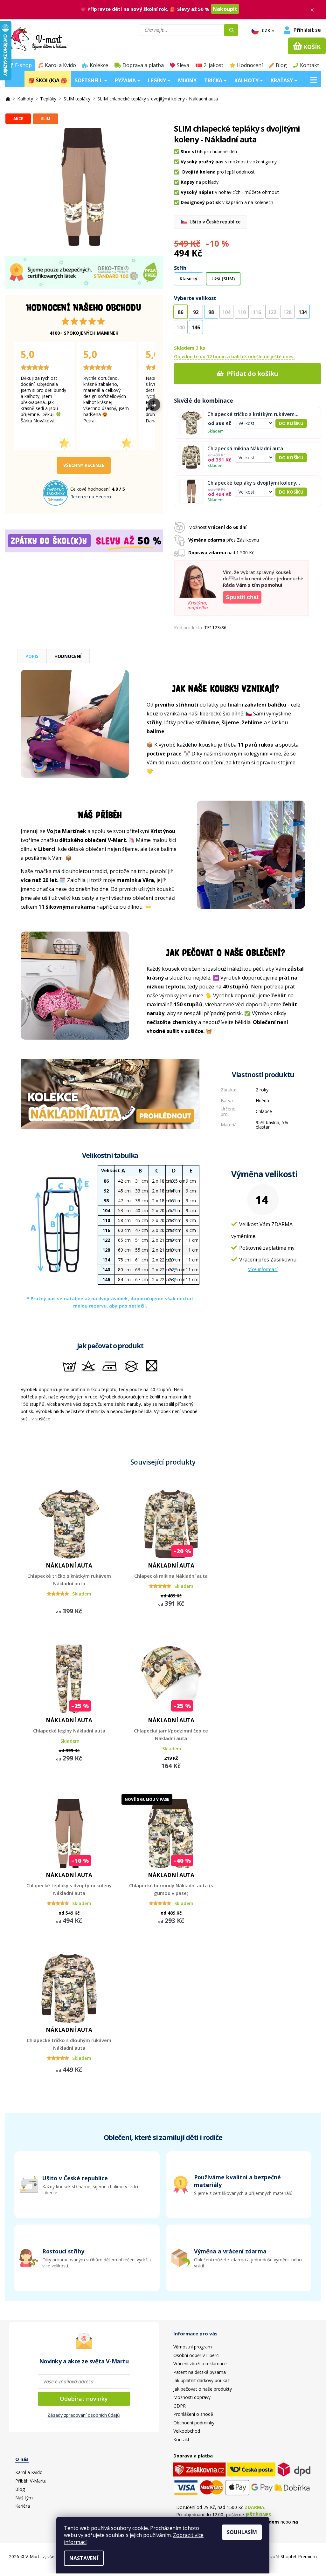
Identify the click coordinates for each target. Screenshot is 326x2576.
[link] (239, 2258)
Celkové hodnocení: (91, 489)
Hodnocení (250, 65)
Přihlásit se (307, 30)
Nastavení (84, 2558)
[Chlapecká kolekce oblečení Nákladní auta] (110, 1093)
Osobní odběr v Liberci (196, 2355)
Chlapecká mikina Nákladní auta (245, 449)
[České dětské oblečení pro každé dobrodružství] (9, 99)
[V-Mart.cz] (54, 39)
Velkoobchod (187, 2431)
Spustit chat (242, 597)
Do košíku (291, 423)
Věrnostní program (193, 2347)
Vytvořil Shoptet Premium (290, 2556)
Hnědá (262, 1100)
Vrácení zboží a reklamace (200, 2364)
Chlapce (264, 1111)
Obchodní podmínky (194, 2423)
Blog (281, 65)
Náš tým (24, 2498)
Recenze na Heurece (91, 497)
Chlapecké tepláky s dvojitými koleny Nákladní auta (252, 483)
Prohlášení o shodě (193, 2414)
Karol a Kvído (60, 65)
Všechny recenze (84, 465)
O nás (22, 2459)
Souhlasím (242, 2532)
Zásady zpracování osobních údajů (84, 2415)
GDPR (180, 2406)
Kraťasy (282, 80)
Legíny (158, 80)
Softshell (89, 80)
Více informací (263, 1269)
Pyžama (126, 80)
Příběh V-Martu (31, 2481)
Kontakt (309, 65)
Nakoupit (225, 9)
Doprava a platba (143, 65)
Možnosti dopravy (192, 2397)
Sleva (183, 65)
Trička (214, 80)
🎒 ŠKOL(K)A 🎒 (48, 80)
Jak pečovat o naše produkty (203, 2389)
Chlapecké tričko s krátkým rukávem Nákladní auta (251, 414)
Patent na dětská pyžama (200, 2372)
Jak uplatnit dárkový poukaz (201, 2380)
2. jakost (213, 65)
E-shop (23, 65)
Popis (32, 656)
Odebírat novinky (84, 2399)
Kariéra (23, 2506)
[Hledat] (231, 30)
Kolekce (99, 65)
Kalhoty (247, 80)
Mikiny (187, 80)
